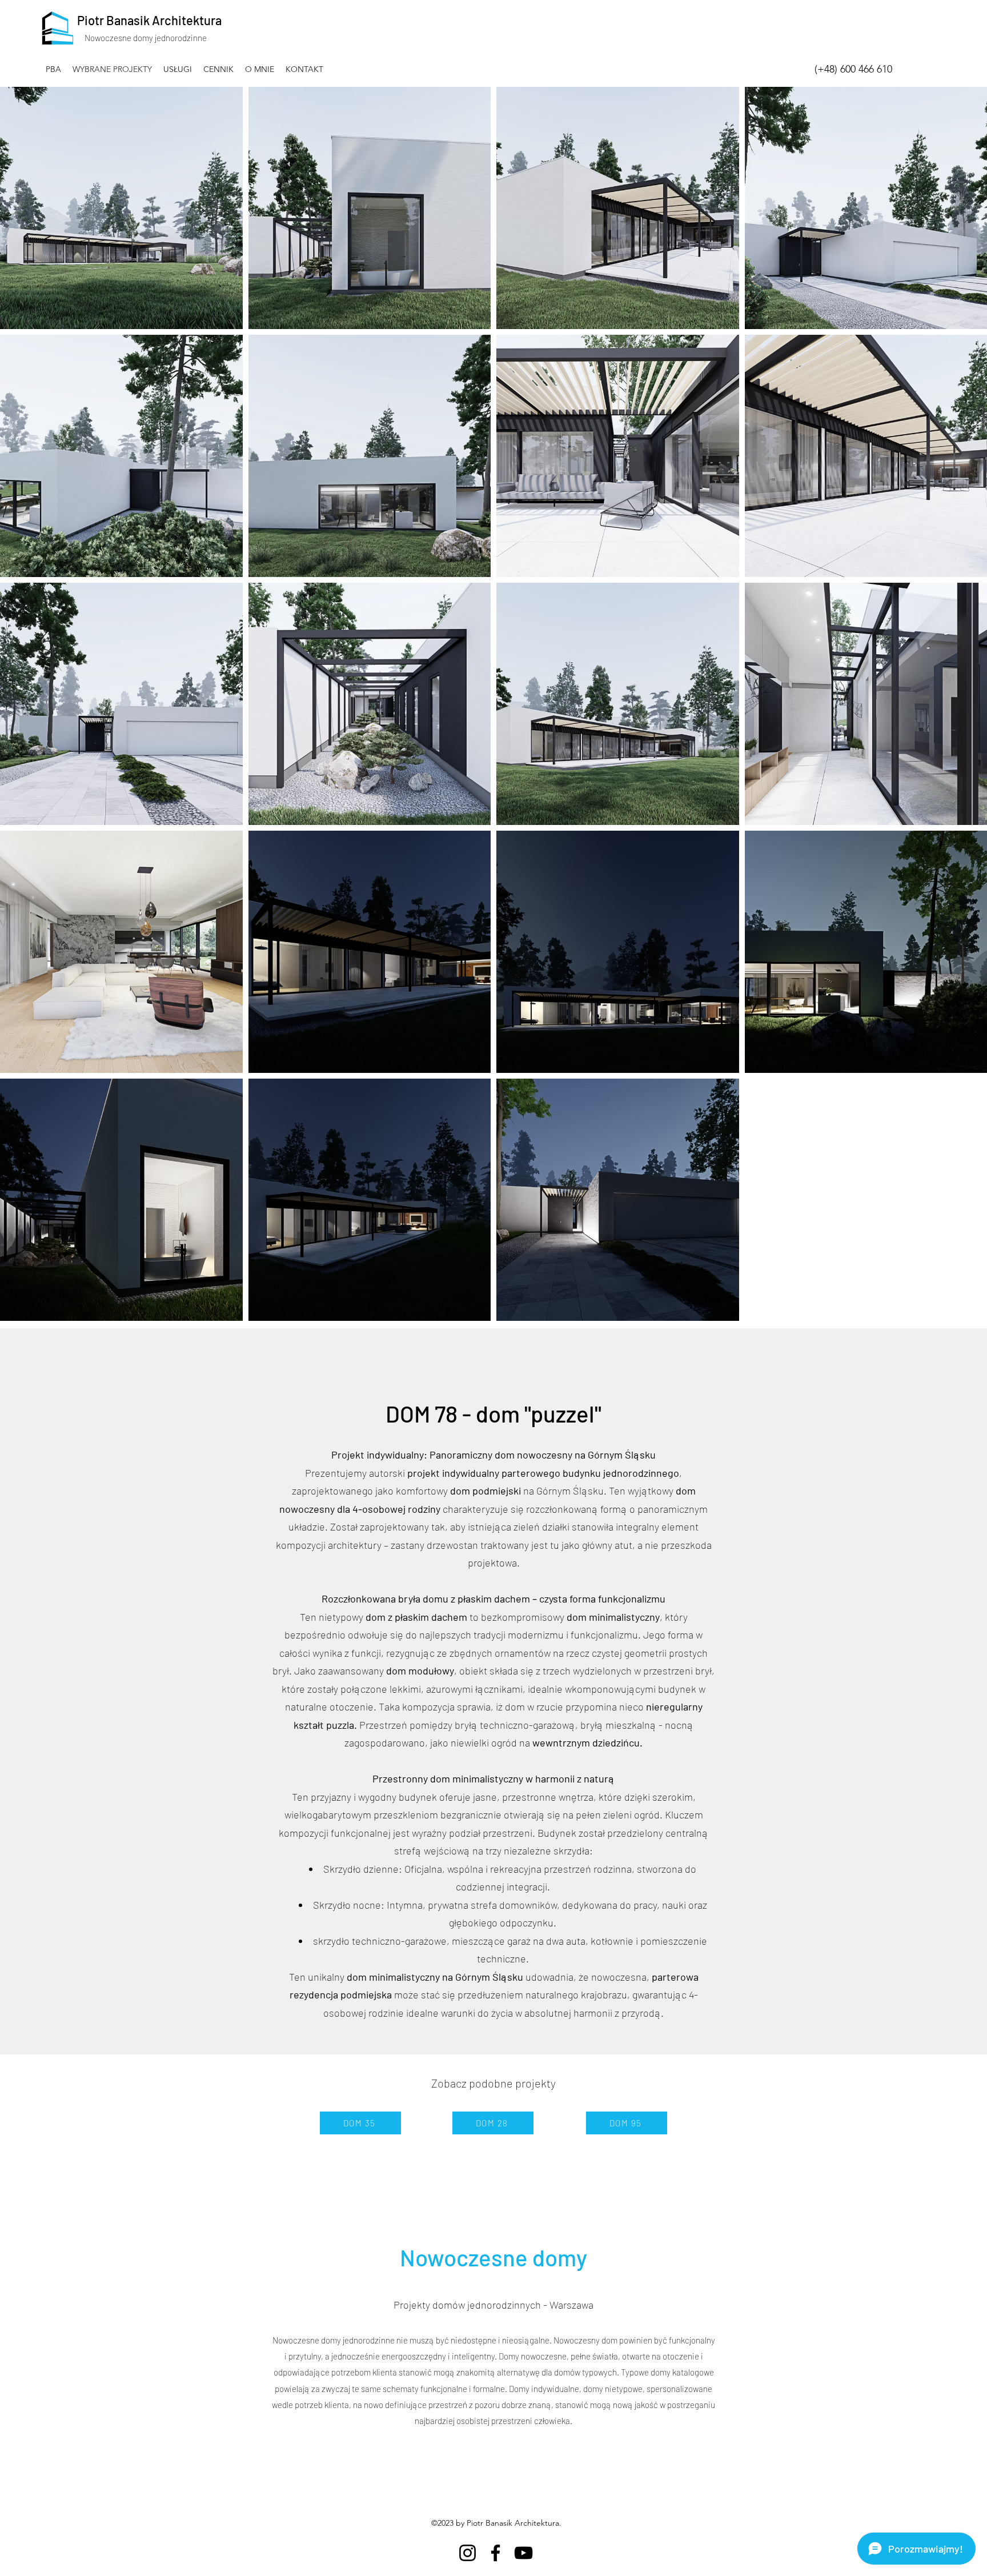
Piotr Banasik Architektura (149, 20)
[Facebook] (495, 2553)
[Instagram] (468, 2553)
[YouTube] (523, 2553)
